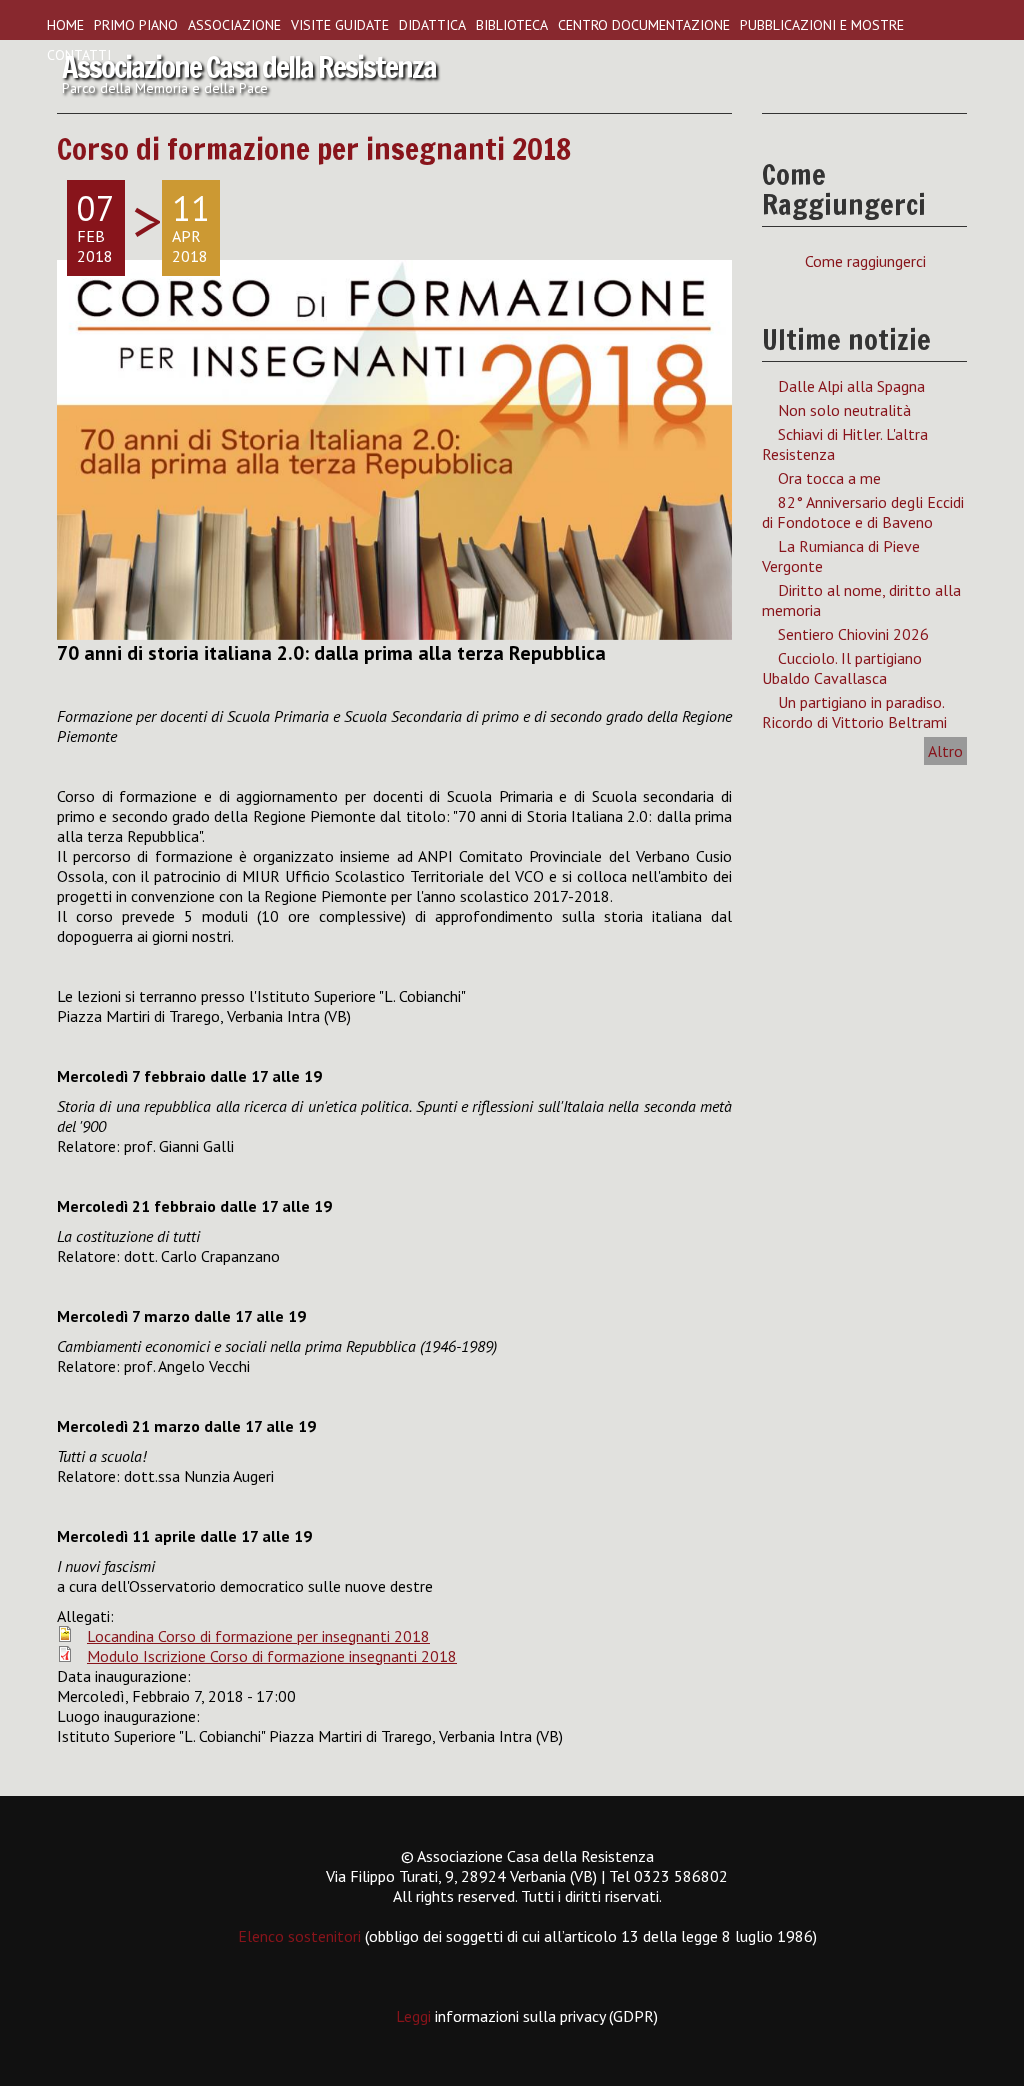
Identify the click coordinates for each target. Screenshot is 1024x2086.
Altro (945, 751)
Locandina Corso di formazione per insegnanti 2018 (258, 1636)
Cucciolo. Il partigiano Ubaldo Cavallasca (842, 668)
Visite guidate (340, 25)
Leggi (415, 2016)
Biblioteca (512, 25)
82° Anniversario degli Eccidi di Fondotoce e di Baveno (863, 512)
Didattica (432, 25)
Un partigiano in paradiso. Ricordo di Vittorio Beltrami (854, 712)
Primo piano (136, 25)
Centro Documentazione (644, 25)
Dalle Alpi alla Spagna (851, 386)
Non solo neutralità (844, 410)
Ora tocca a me (829, 478)
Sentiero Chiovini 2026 (853, 634)
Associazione (234, 25)
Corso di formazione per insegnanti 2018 (314, 148)
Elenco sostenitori (299, 1936)
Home (65, 25)
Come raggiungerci (865, 261)
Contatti (79, 55)
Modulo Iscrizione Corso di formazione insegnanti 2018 (272, 1656)
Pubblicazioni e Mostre (822, 25)
